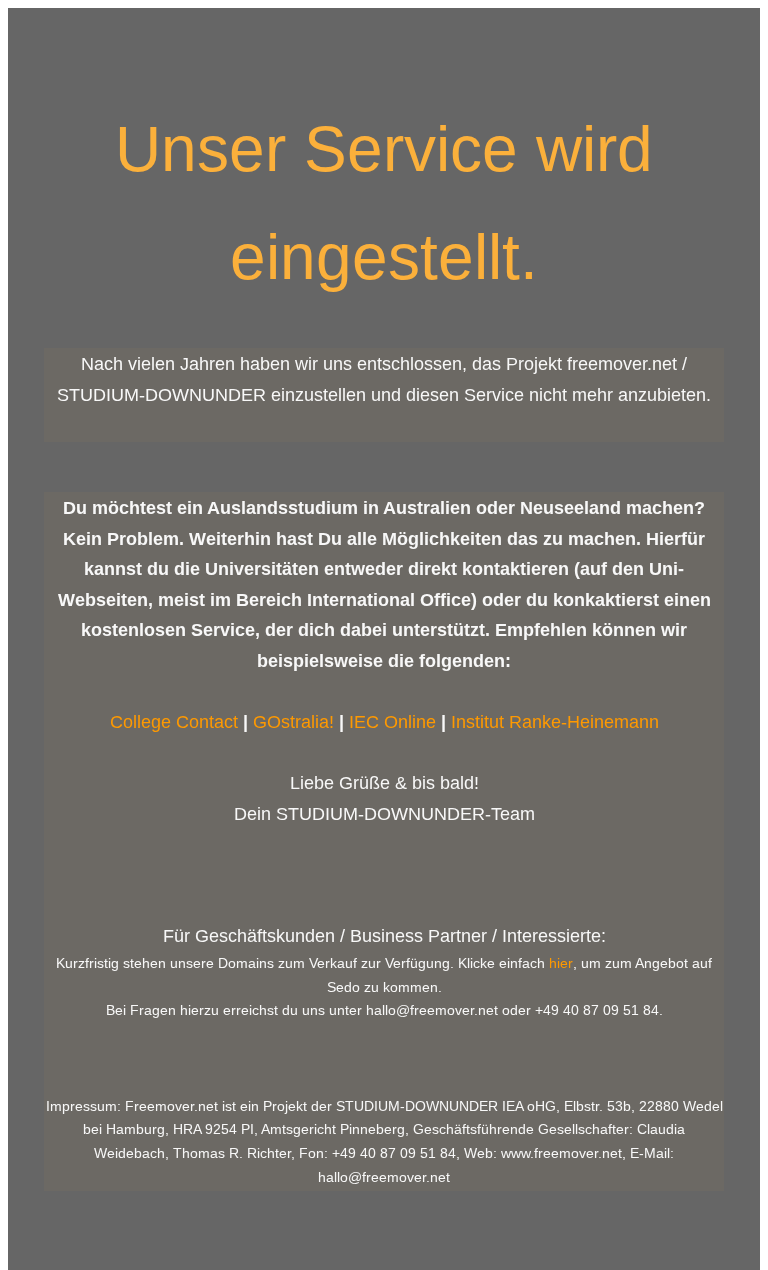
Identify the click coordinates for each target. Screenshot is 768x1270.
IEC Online (392, 722)
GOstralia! (293, 722)
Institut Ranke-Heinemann (555, 722)
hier (561, 963)
